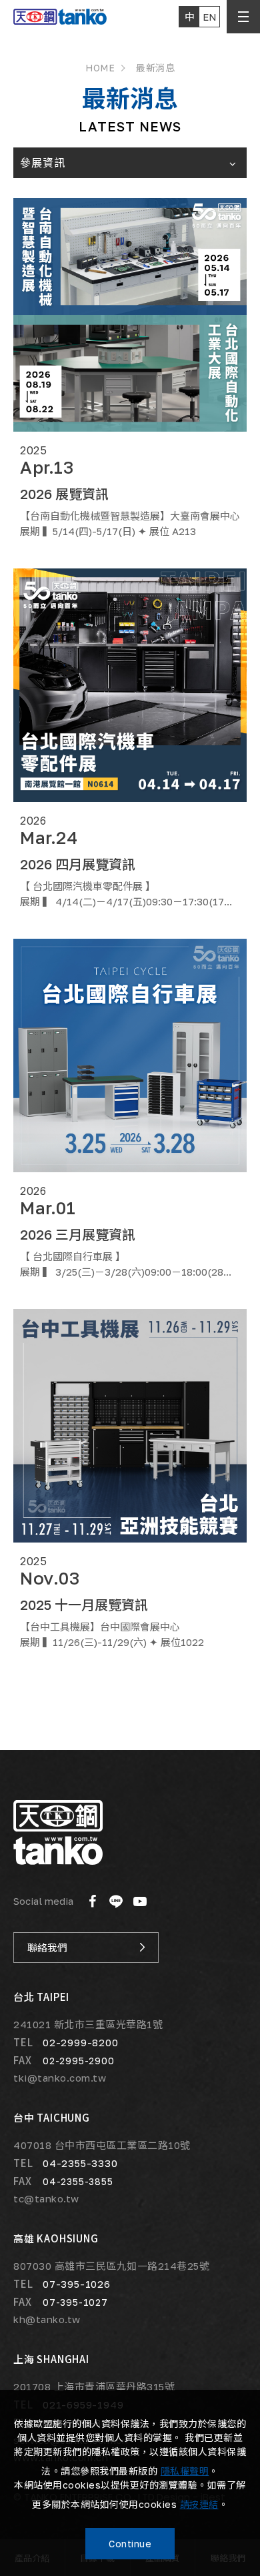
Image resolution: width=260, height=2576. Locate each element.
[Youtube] (140, 1901)
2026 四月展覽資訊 (78, 864)
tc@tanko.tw (46, 2199)
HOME (100, 68)
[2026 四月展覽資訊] (130, 685)
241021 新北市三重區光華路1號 (88, 2025)
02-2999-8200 (81, 2042)
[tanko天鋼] (58, 1832)
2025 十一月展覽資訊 (84, 1605)
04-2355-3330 (80, 2163)
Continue (130, 2544)
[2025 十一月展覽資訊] (130, 1426)
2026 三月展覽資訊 (78, 1234)
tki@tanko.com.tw (60, 2078)
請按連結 (199, 2504)
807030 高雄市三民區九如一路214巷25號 (111, 2266)
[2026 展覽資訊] (130, 315)
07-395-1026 (77, 2283)
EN (210, 17)
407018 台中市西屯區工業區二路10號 (102, 2145)
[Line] (116, 1901)
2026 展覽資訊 (64, 494)
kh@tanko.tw (47, 2319)
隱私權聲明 (185, 2471)
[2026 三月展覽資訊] (130, 1055)
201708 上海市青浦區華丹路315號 (94, 2387)
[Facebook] (92, 1901)
